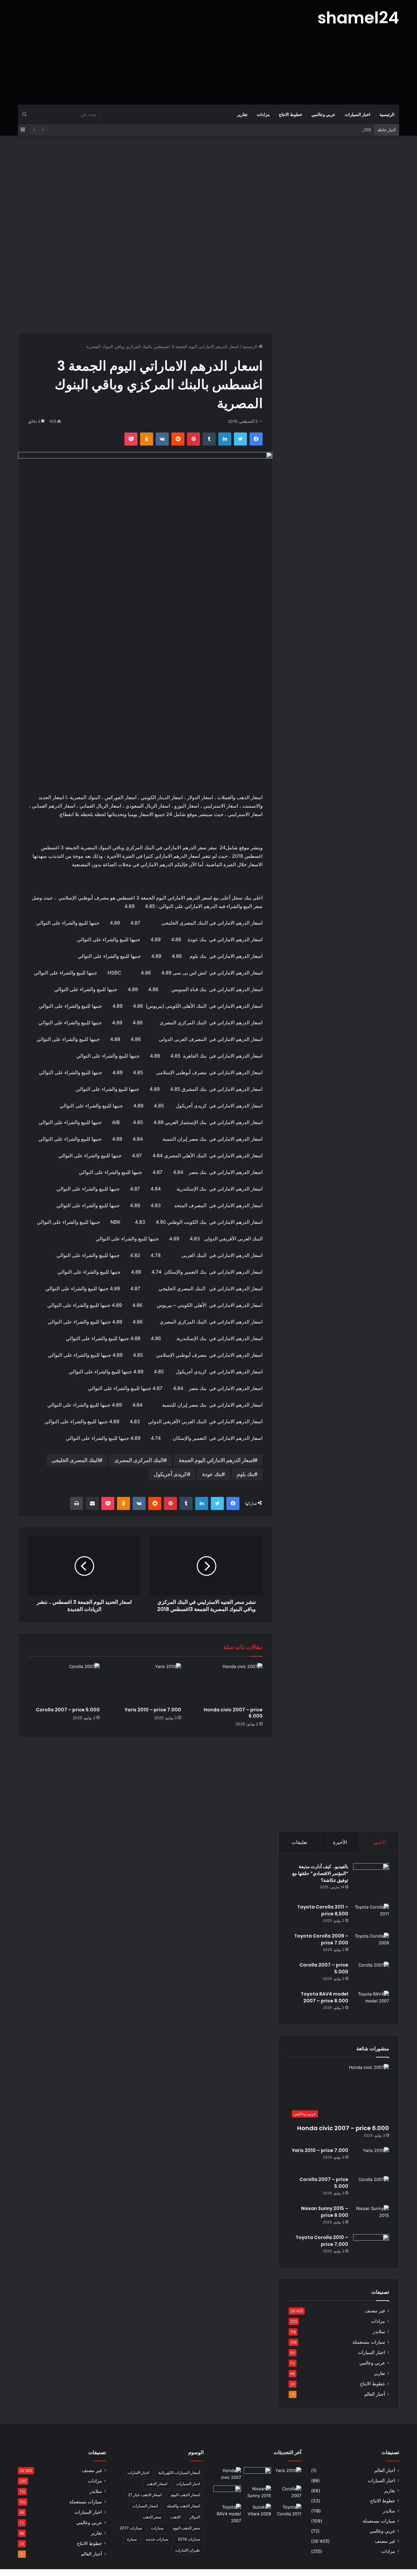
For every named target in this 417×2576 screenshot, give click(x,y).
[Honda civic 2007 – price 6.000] (227, 1683)
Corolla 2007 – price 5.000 (68, 1710)
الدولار (195, 2517)
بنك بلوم (245, 1474)
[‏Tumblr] (209, 439)
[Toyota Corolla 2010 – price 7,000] (371, 2246)
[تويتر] (240, 439)
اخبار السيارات (358, 114)
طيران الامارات (188, 2550)
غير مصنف (375, 2311)
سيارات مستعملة (369, 2342)
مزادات (263, 114)
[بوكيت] (131, 439)
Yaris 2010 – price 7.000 (153, 1710)
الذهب (175, 2517)
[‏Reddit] (178, 439)
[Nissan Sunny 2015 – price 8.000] (371, 2217)
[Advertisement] (143, 52)
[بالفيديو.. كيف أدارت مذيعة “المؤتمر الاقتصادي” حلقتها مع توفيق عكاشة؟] (371, 1881)
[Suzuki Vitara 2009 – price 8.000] (258, 2511)
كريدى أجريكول (170, 1474)
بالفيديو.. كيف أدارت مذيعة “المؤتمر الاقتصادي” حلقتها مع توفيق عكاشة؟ (320, 1873)
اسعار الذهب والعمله (183, 2506)
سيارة (132, 2539)
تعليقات (299, 1842)
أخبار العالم (375, 2394)
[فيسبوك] (256, 439)
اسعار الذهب (157, 2484)
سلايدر (379, 2332)
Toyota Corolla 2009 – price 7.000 (321, 1939)
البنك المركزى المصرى (139, 1460)
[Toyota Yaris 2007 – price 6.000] (258, 2475)
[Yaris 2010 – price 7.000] (145, 1683)
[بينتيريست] (194, 439)
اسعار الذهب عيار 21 (145, 2495)
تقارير (242, 114)
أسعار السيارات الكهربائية (179, 2473)
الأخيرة (340, 1842)
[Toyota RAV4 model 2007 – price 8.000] (371, 2003)
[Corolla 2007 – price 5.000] (64, 1683)
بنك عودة (212, 1474)
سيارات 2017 (131, 2528)
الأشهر (379, 1842)
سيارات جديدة (157, 2539)
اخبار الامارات (138, 2473)
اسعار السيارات (145, 2506)
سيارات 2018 (189, 2539)
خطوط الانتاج (291, 114)
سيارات (157, 2528)
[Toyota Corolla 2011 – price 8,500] (371, 1916)
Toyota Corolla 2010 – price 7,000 (322, 2241)
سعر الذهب (152, 2517)
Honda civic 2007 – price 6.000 (233, 1713)
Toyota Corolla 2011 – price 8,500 (323, 1910)
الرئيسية (387, 114)
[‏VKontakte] (162, 439)
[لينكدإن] (225, 439)
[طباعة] (77, 1503)
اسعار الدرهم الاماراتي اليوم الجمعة (216, 1460)
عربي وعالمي (324, 114)
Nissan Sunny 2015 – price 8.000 (338, 130)
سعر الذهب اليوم (186, 2528)
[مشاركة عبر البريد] (92, 1503)
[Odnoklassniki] (147, 439)
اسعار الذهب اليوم (185, 2495)
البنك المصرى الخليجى (75, 1460)
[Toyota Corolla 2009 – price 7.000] (371, 1945)
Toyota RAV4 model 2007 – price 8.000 (324, 1997)
